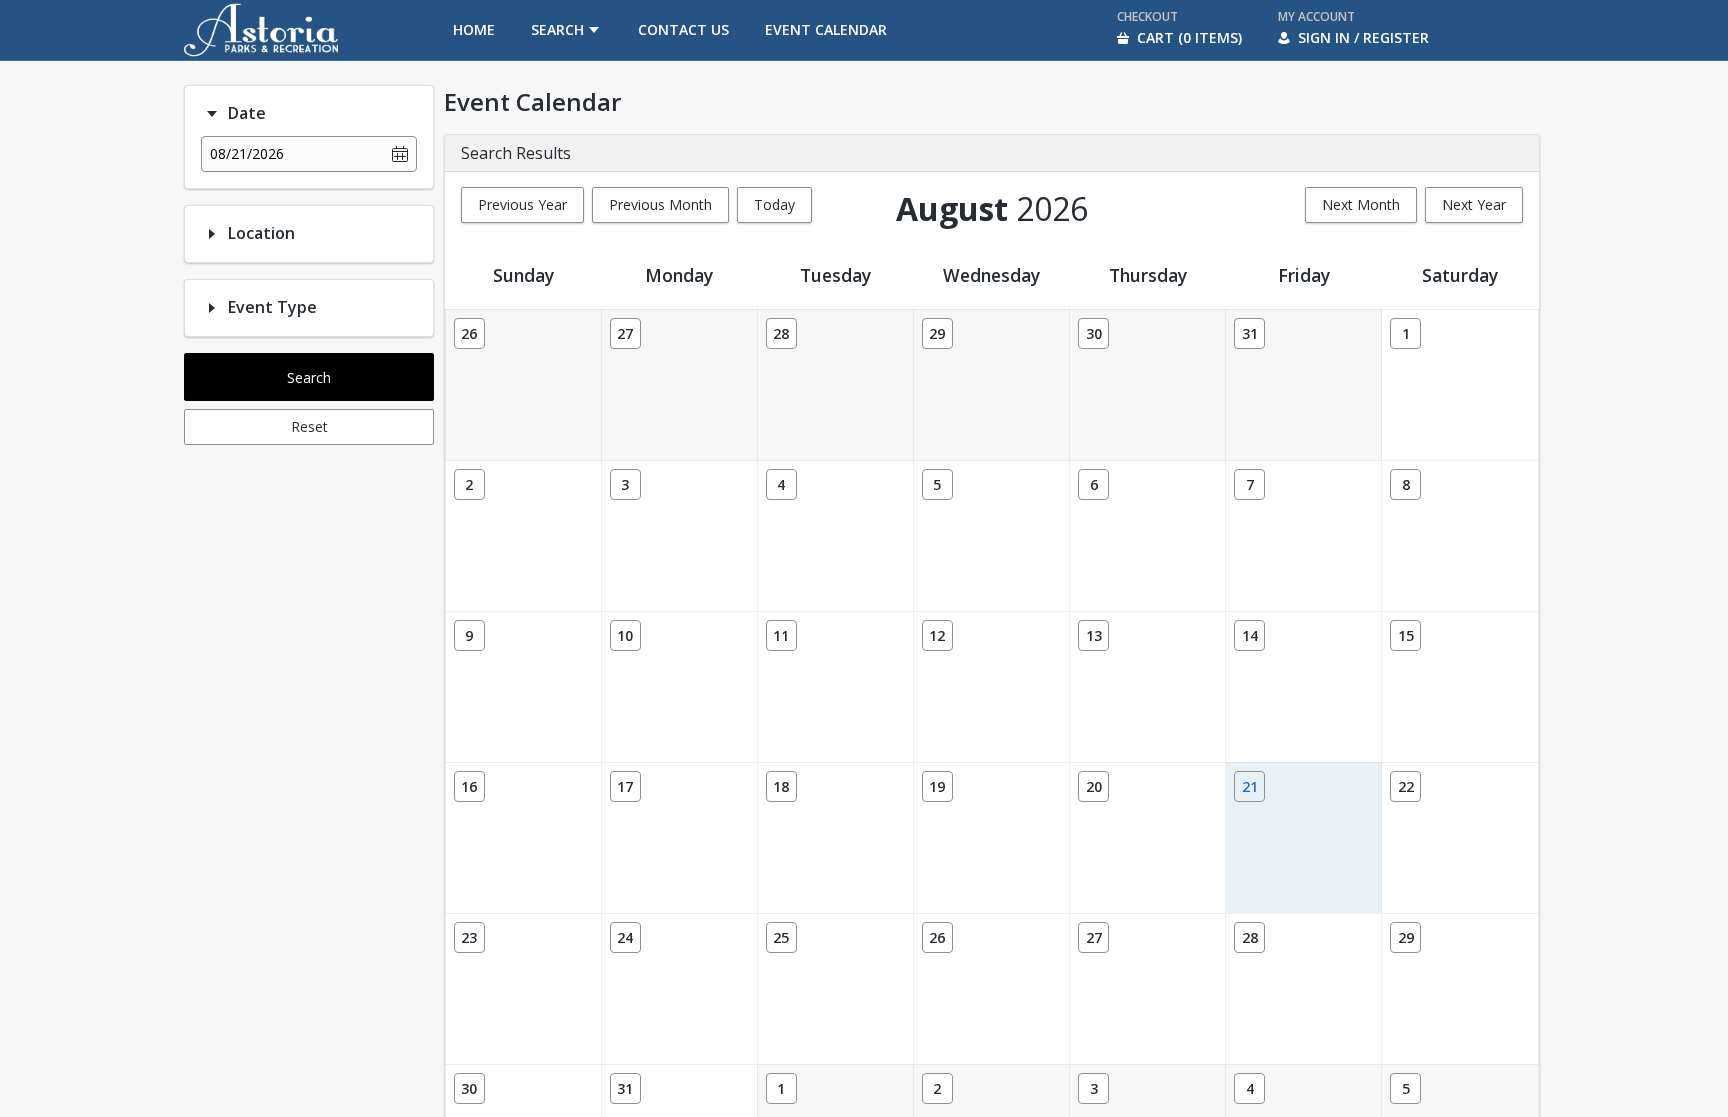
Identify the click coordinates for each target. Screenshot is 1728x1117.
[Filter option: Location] (212, 234)
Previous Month (660, 204)
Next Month (1361, 204)
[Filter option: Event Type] (212, 308)
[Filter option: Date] (212, 114)
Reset (309, 426)
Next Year (1474, 204)
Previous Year (522, 204)
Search (309, 377)
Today (774, 204)
